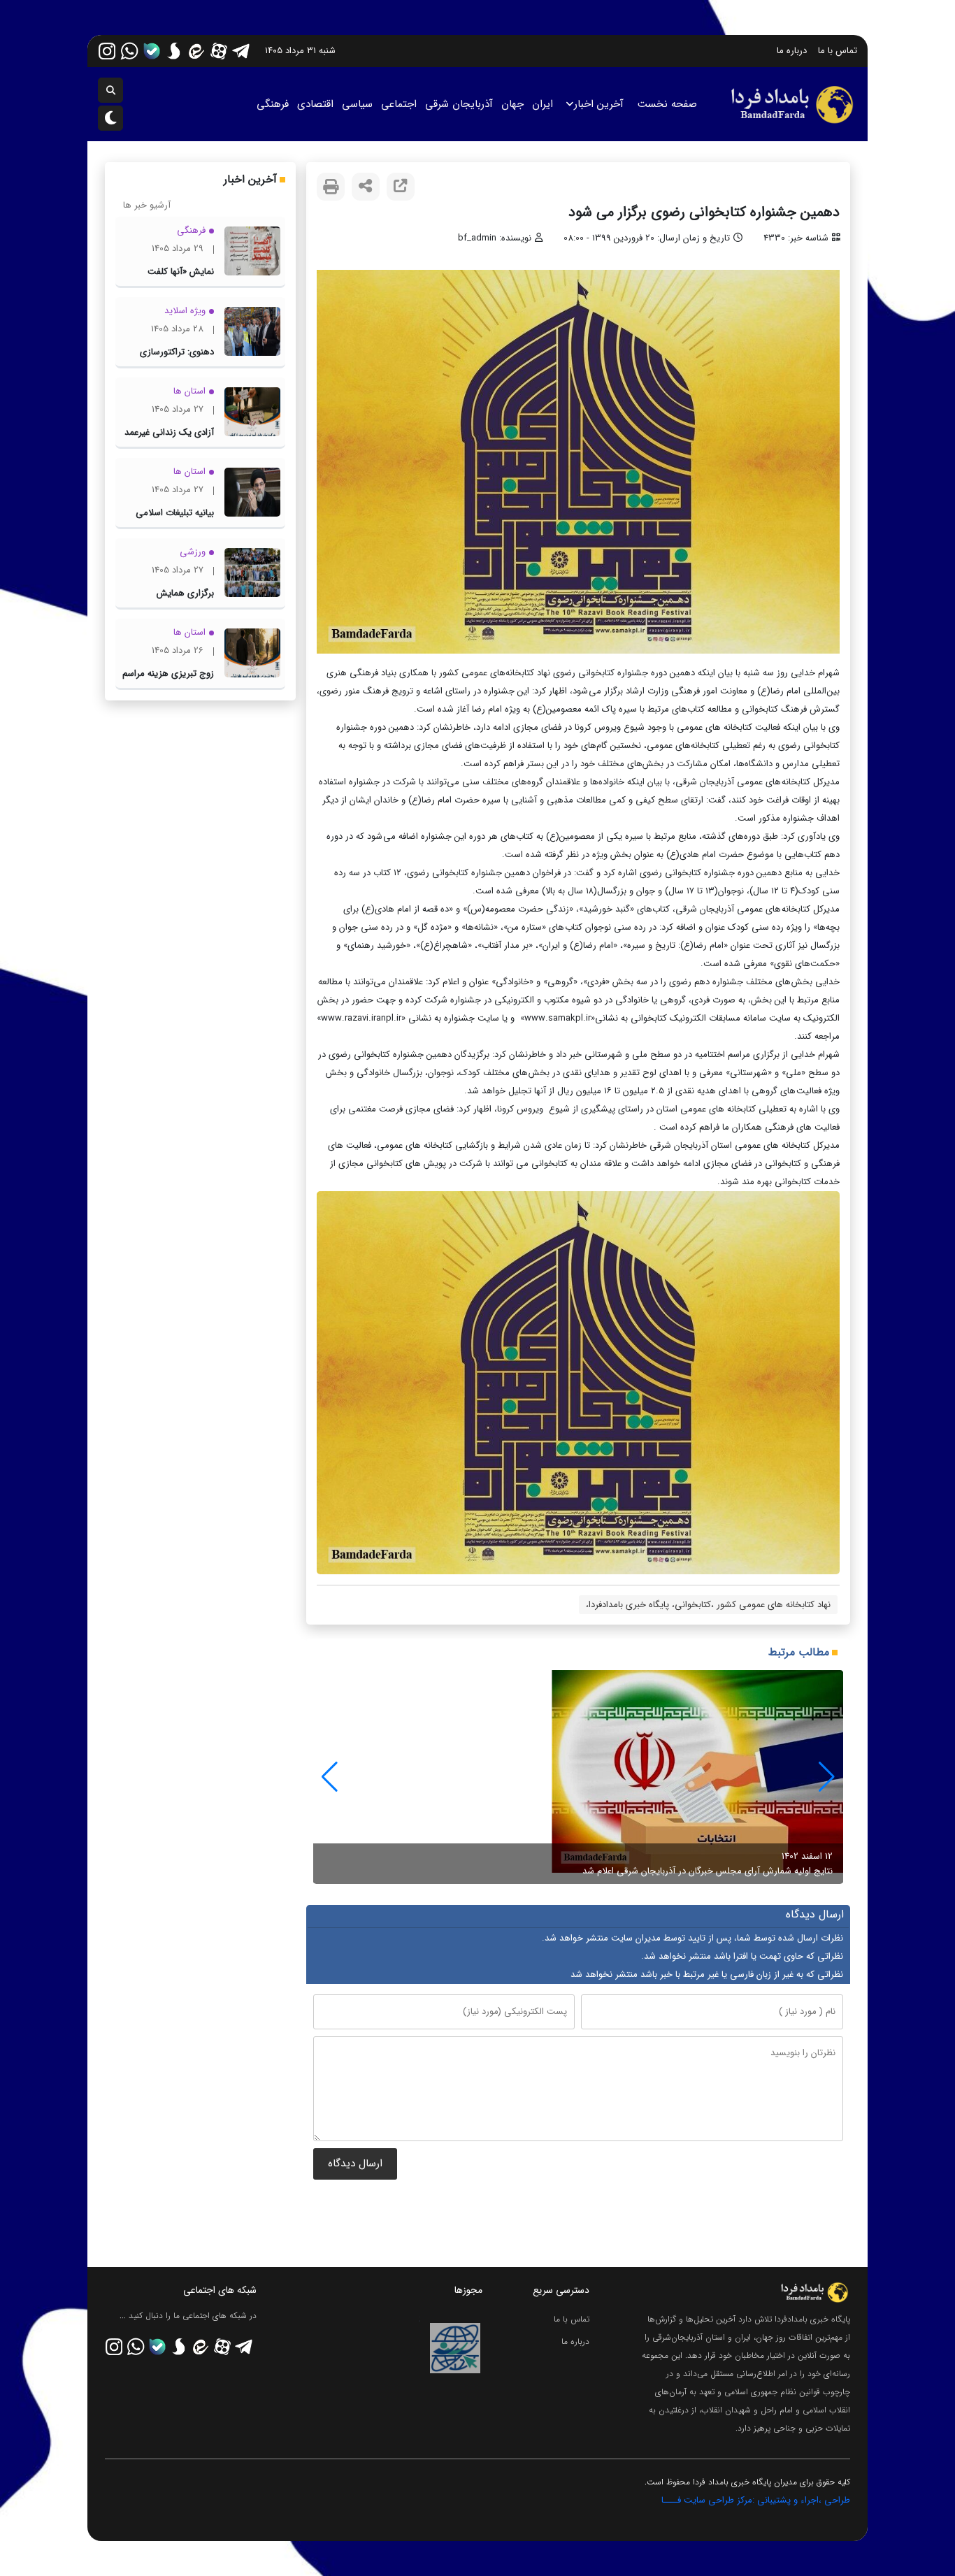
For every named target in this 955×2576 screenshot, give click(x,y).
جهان (512, 104)
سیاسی (357, 104)
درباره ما (792, 51)
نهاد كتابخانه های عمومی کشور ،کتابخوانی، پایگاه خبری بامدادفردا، (708, 1605)
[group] (578, 1777)
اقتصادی (315, 104)
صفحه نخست (667, 104)
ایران (543, 104)
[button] (330, 1777)
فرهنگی (273, 104)
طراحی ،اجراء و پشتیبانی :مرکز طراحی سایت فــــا (756, 2500)
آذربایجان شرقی (459, 104)
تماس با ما (838, 51)
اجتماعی (399, 104)
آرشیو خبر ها (147, 205)
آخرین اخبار (599, 104)
